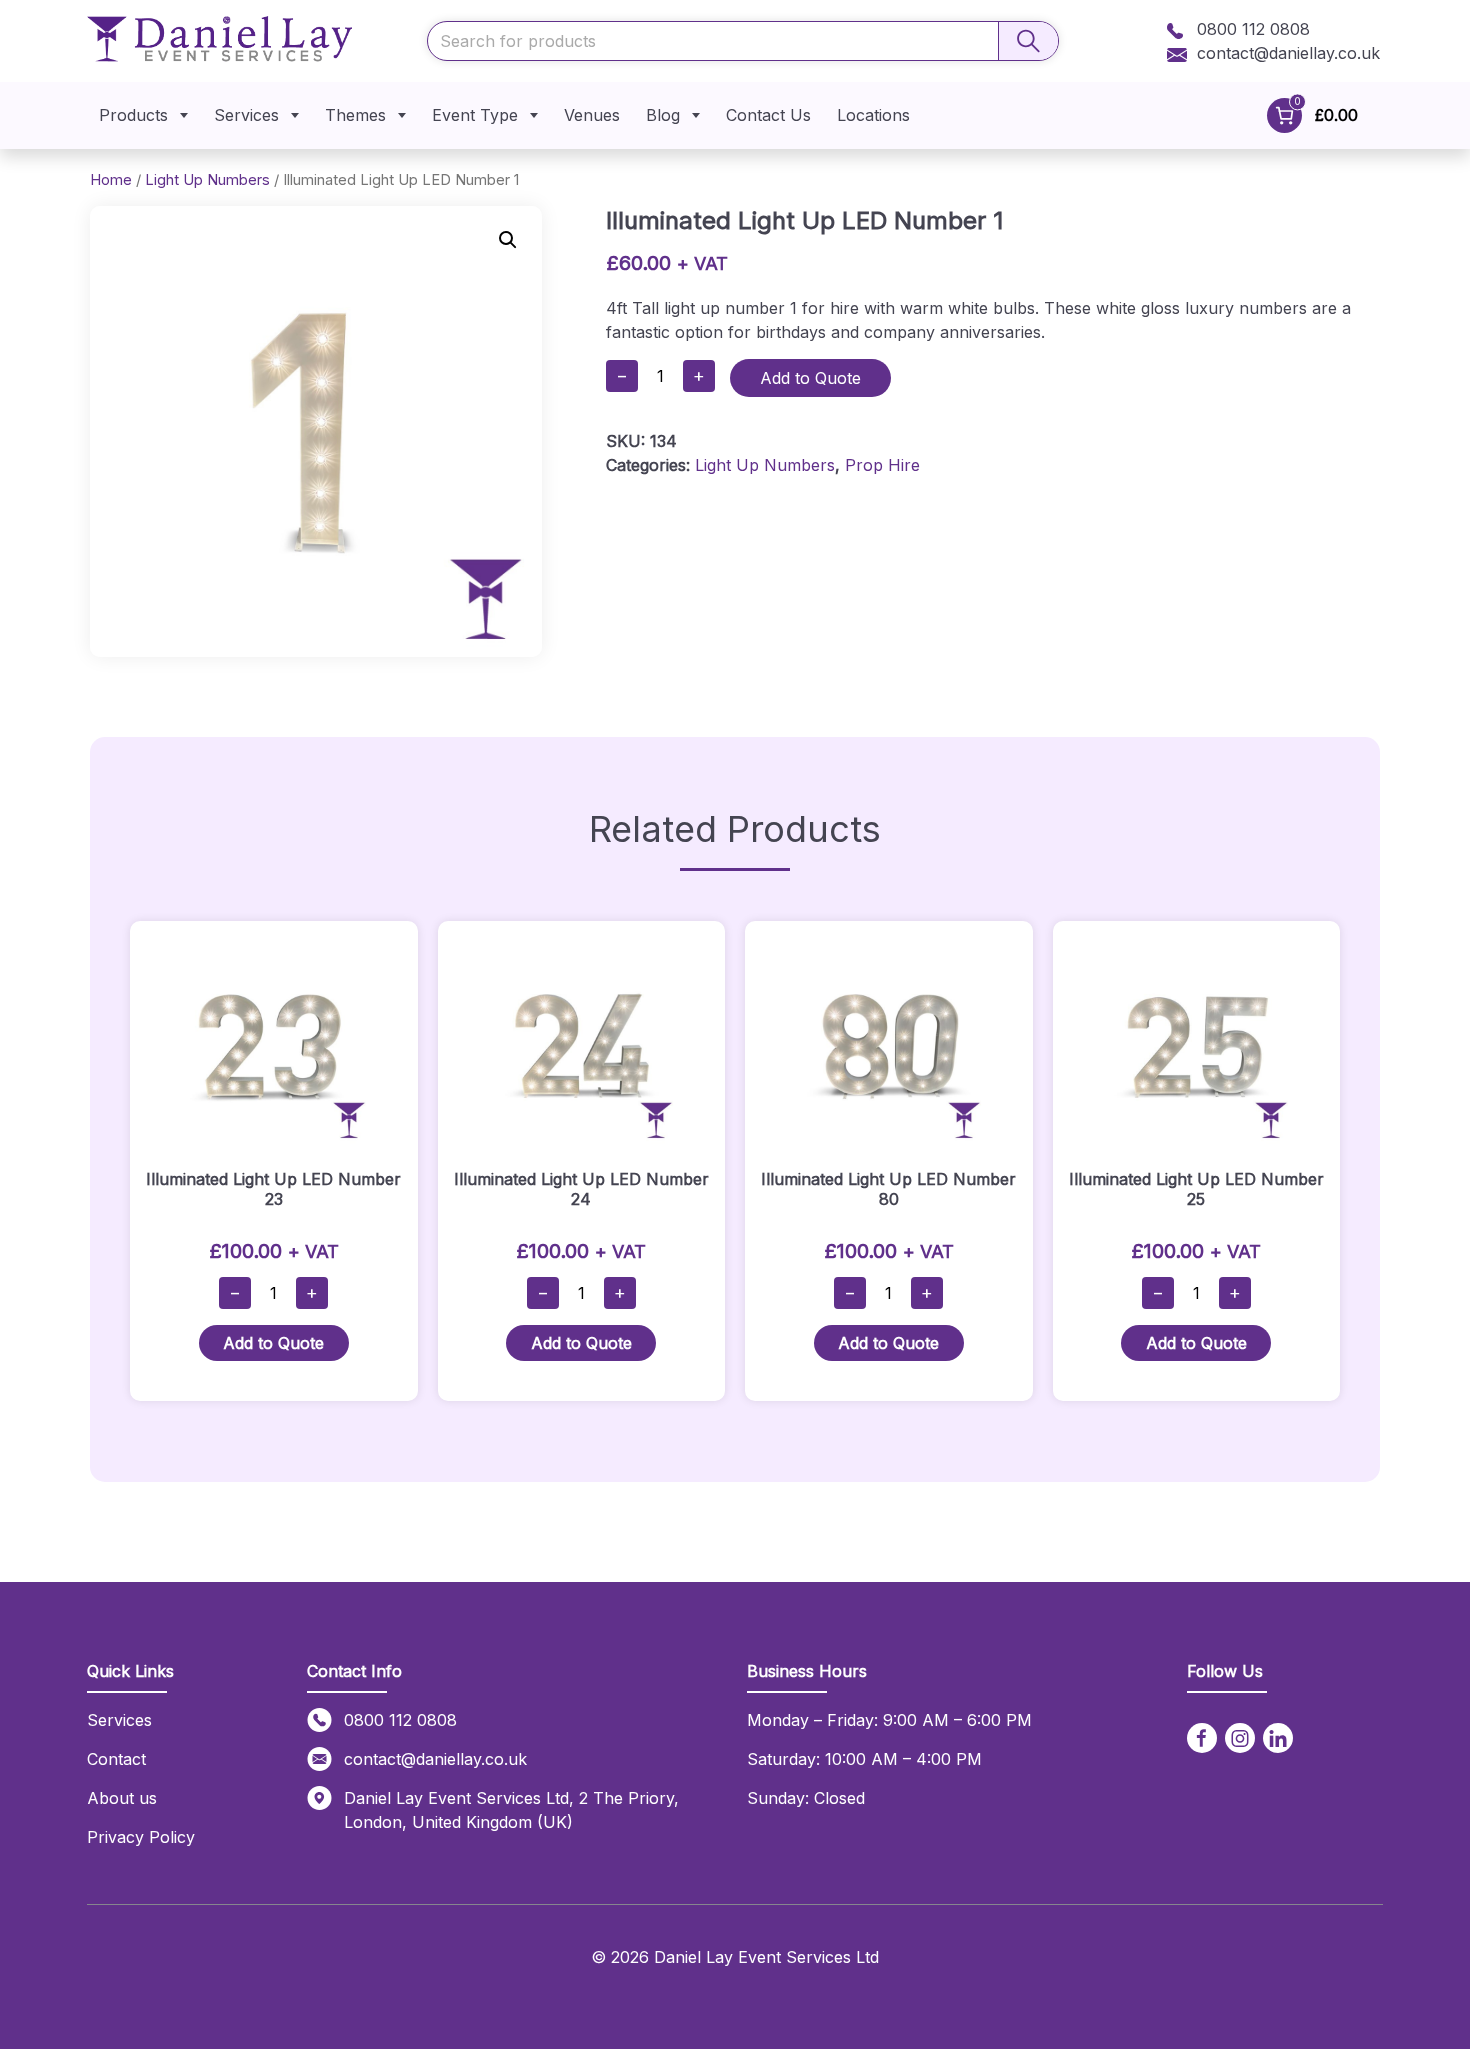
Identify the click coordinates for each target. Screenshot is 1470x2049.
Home (111, 180)
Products (133, 115)
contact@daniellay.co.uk (1288, 53)
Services (246, 115)
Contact (116, 1759)
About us (122, 1798)
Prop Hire (882, 465)
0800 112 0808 (1251, 29)
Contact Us (768, 115)
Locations (873, 115)
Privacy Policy (141, 1837)
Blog (663, 115)
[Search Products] (1028, 41)
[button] (508, 240)
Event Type (475, 115)
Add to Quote (810, 378)
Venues (592, 115)
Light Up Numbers (207, 180)
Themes (355, 115)
